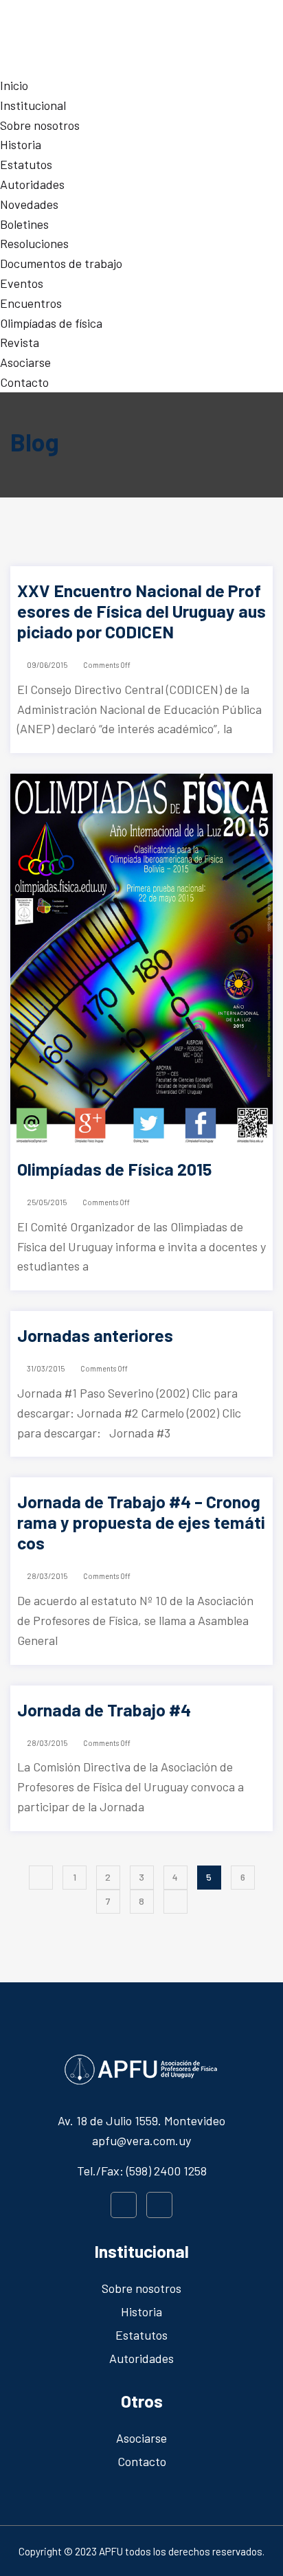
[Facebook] (124, 2205)
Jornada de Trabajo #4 (104, 1710)
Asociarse (25, 362)
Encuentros (31, 303)
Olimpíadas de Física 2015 (114, 1169)
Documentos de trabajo (61, 263)
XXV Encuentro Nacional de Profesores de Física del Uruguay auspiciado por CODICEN (141, 611)
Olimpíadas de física (51, 323)
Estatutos (26, 164)
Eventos (22, 283)
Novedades (29, 204)
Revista (20, 342)
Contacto (24, 382)
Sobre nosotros (40, 125)
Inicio (14, 85)
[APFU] (141, 36)
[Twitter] (159, 2205)
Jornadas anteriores (95, 1335)
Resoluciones (34, 243)
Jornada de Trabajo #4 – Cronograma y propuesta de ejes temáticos (141, 1522)
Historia (21, 144)
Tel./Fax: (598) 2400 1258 (142, 2171)
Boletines (24, 224)
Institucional (33, 105)
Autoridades (32, 184)
